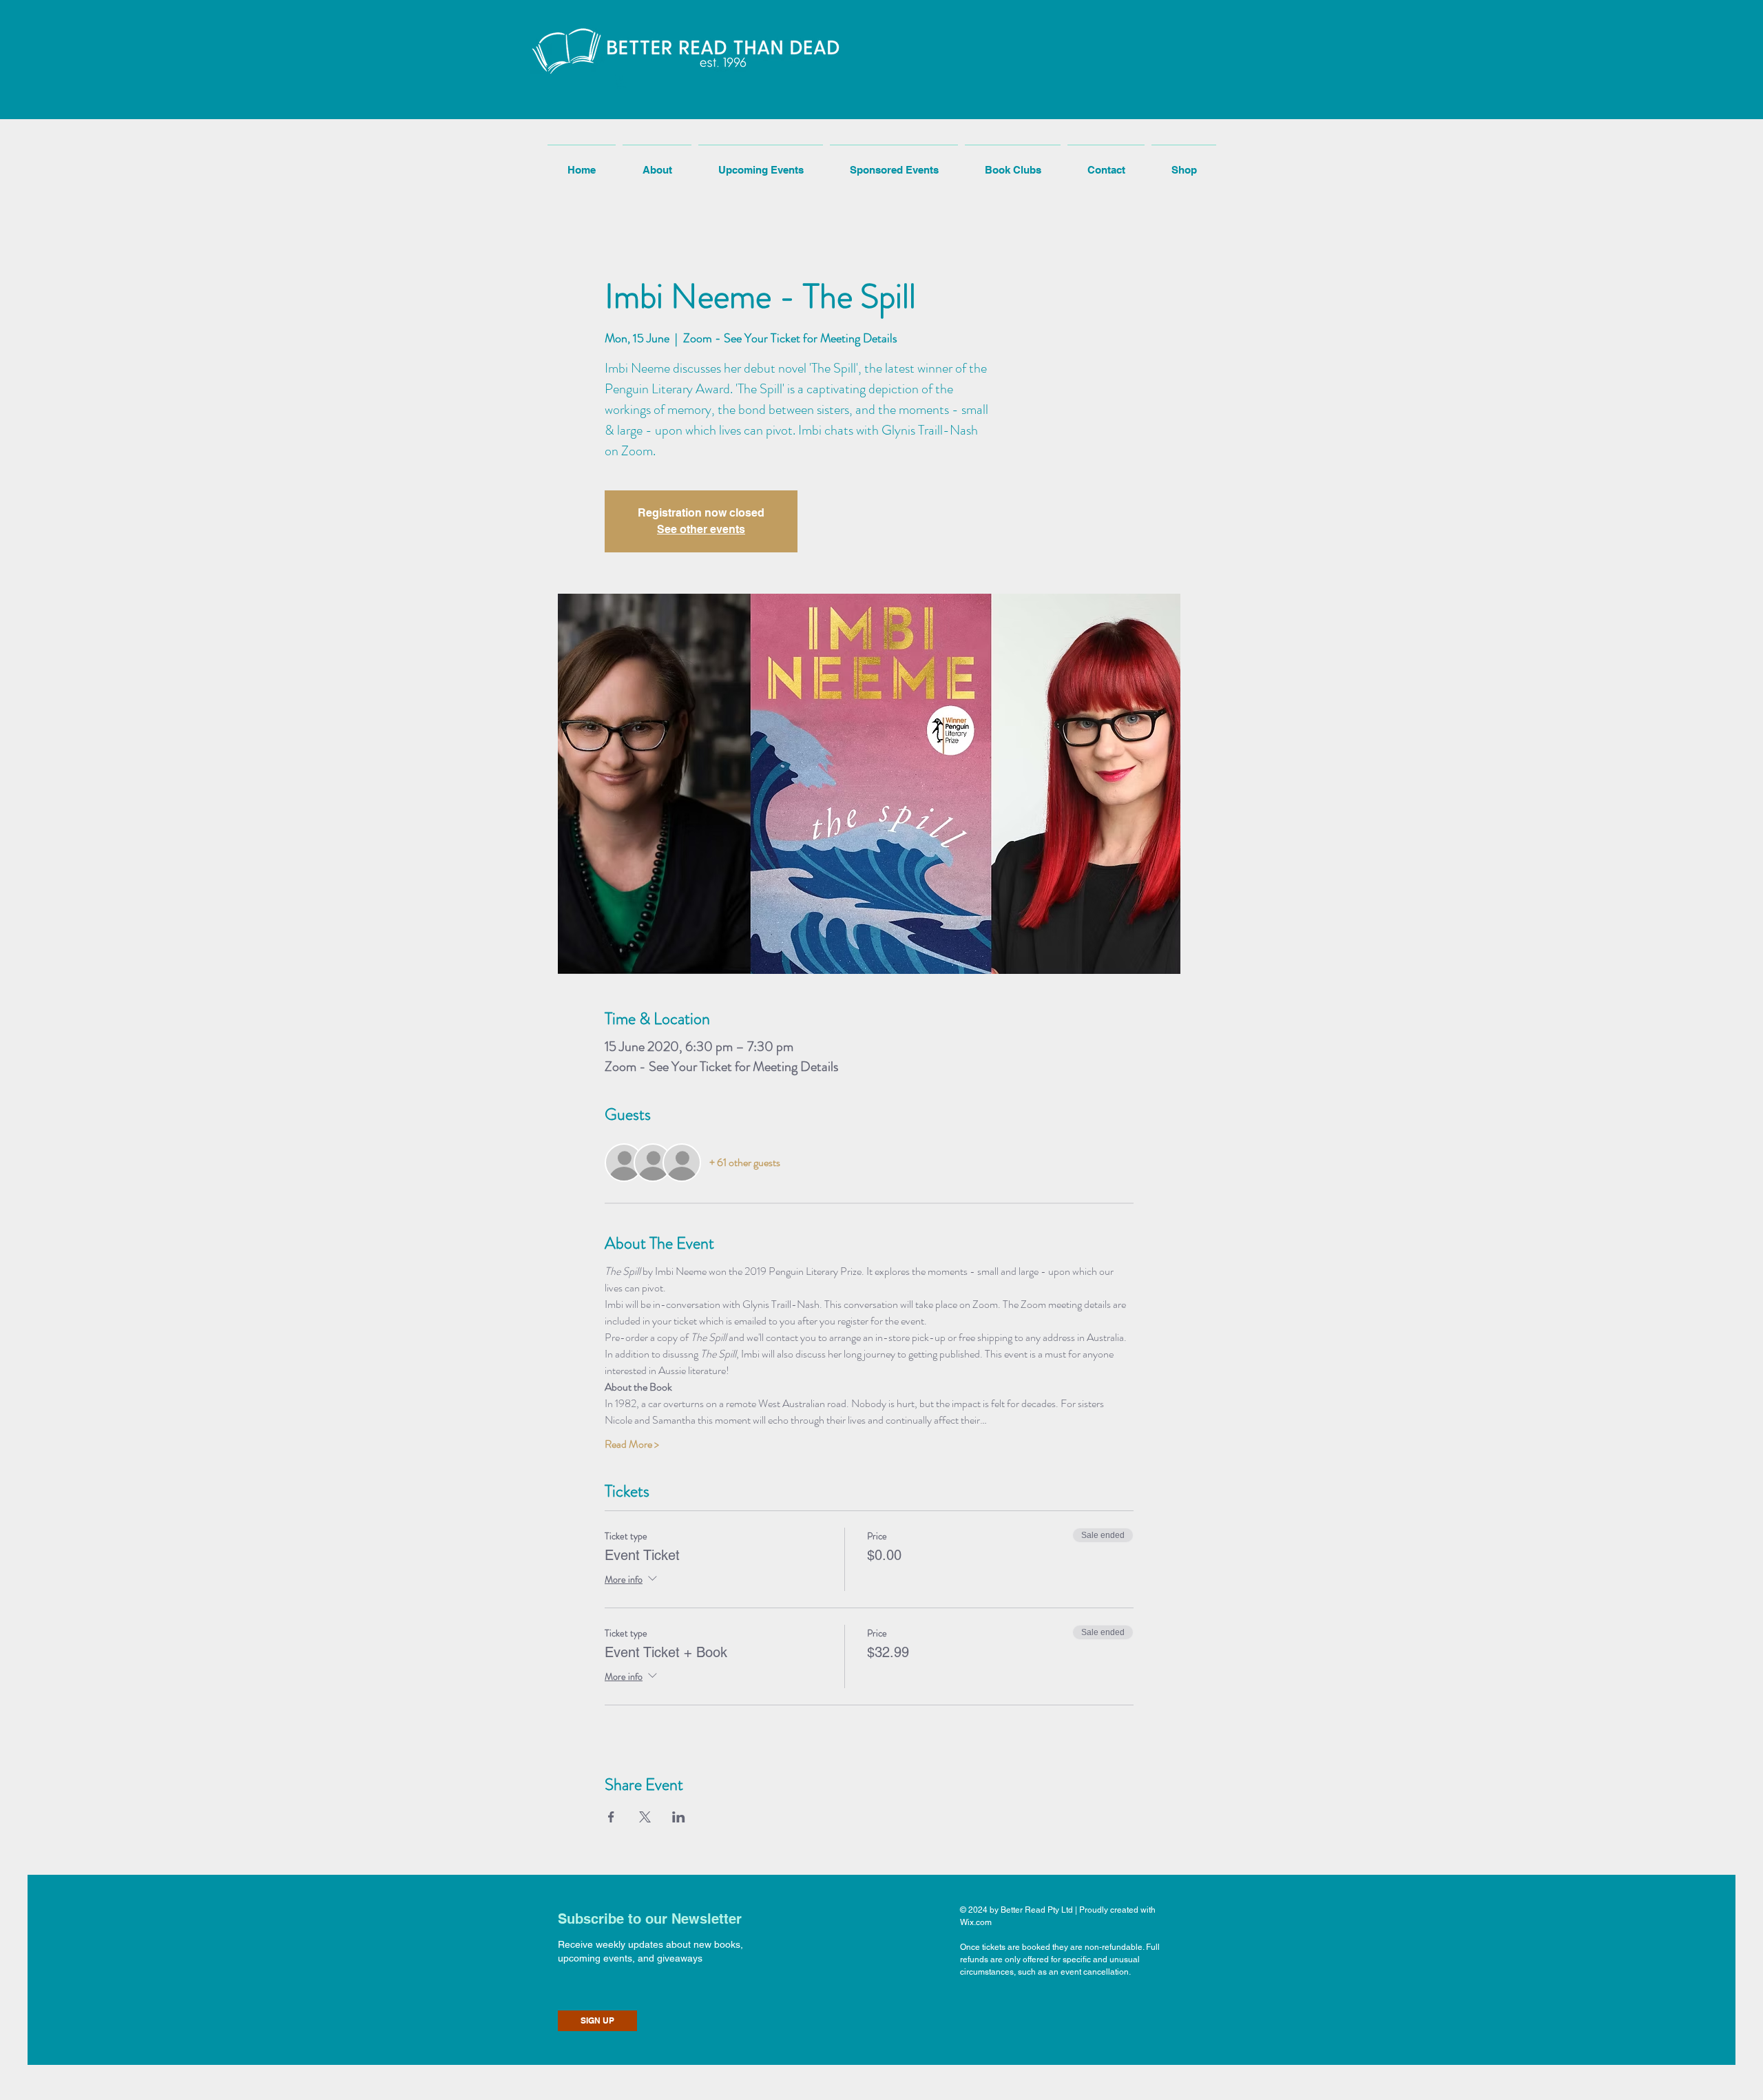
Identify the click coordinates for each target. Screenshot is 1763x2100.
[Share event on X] (645, 1817)
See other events (701, 529)
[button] (622, 82)
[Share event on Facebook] (611, 1817)
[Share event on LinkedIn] (679, 1817)
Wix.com (976, 1922)
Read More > (632, 1444)
